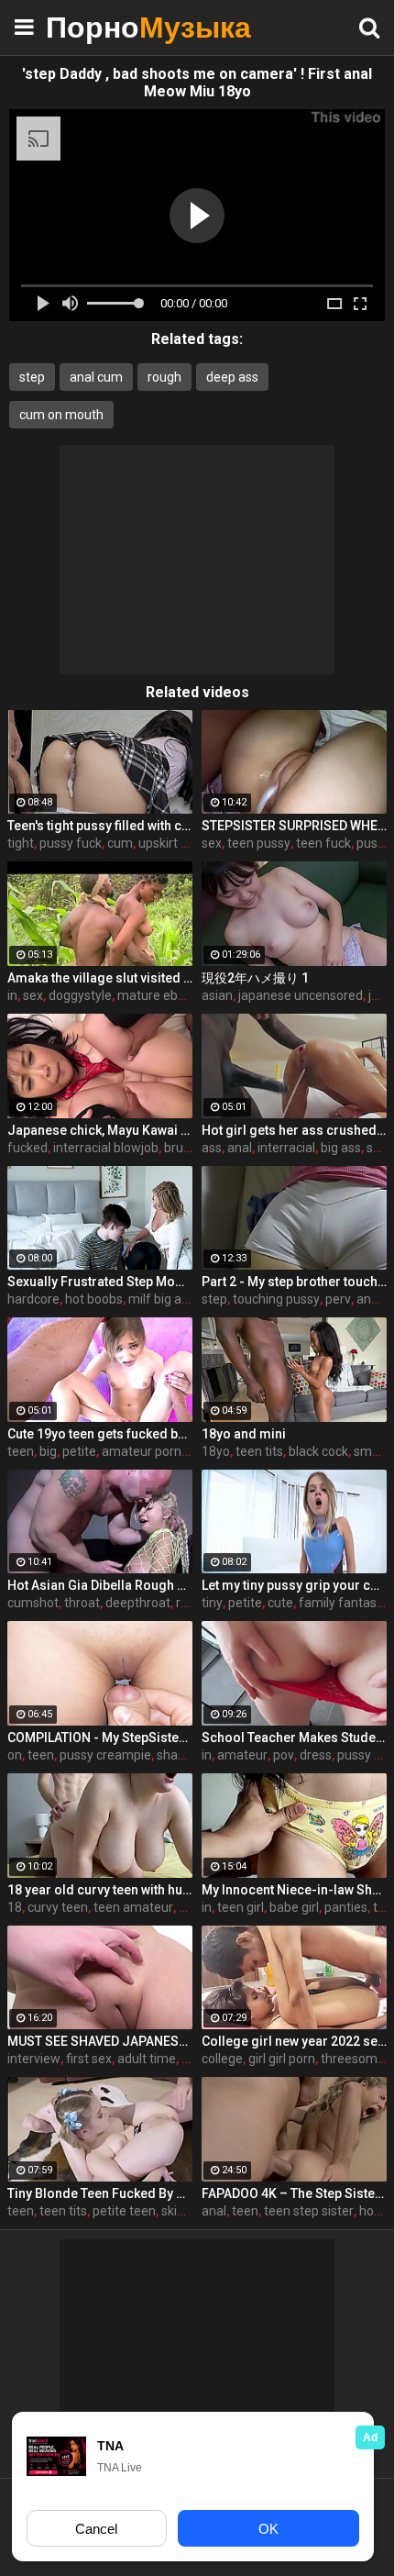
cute (280, 1603)
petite (79, 1451)
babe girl (294, 1907)
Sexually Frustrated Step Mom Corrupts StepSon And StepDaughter (100, 1282)
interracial (286, 1148)
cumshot (33, 1603)
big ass (341, 1148)
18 (15, 1907)
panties (346, 1907)
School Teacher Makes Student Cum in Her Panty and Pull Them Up (294, 1738)
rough (164, 377)
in (12, 995)
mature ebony (158, 995)
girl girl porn (282, 2059)
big (48, 1451)
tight (21, 843)
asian (217, 995)
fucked (27, 1148)
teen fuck (323, 843)
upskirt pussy (176, 843)
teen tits (259, 1451)
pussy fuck (71, 843)
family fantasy (341, 1603)
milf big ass (161, 1299)
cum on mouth (61, 415)
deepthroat (138, 1603)
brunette (189, 1148)
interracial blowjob (106, 1148)
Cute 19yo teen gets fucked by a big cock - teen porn (100, 1434)
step (32, 377)
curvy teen (58, 1907)
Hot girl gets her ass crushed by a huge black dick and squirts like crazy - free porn (294, 1130)
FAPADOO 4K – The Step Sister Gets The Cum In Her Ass (294, 2193)
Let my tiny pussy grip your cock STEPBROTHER (294, 1585)
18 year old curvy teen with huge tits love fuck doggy (100, 1890)
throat (82, 1603)
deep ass (232, 377)
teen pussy (259, 843)
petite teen (124, 2211)
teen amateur (133, 1907)
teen (21, 1451)
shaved (178, 1755)
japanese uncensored (301, 995)
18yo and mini (244, 1434)
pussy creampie (105, 1755)
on (15, 1755)
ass (212, 1148)
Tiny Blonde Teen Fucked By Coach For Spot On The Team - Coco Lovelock (100, 2193)
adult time (147, 2059)
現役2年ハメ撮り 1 (255, 978)
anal (240, 1148)
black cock (318, 1451)
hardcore (33, 1299)
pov (284, 1755)
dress (316, 1755)
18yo (216, 1451)
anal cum (96, 377)
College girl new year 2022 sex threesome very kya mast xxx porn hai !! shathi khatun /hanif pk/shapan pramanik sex (294, 2041)
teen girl (241, 1907)
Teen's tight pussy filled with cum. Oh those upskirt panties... (100, 826)
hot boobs (94, 1299)
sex (212, 843)
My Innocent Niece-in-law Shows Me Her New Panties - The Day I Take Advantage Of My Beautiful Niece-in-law (294, 1890)
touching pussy (276, 1299)
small (369, 1451)
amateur (242, 1755)
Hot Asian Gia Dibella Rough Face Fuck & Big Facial (100, 1585)
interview (34, 2059)
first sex (89, 2059)
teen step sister (309, 2211)
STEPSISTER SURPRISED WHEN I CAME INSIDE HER (294, 826)
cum (120, 843)
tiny (212, 1603)
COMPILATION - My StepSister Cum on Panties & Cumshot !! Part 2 (100, 1738)
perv (338, 1299)
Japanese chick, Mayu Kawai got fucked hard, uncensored (100, 1130)
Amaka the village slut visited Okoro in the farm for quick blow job (100, 978)
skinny (180, 2211)
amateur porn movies (164, 1451)
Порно (92, 27)
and (367, 1299)
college (222, 2059)
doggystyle (80, 995)
